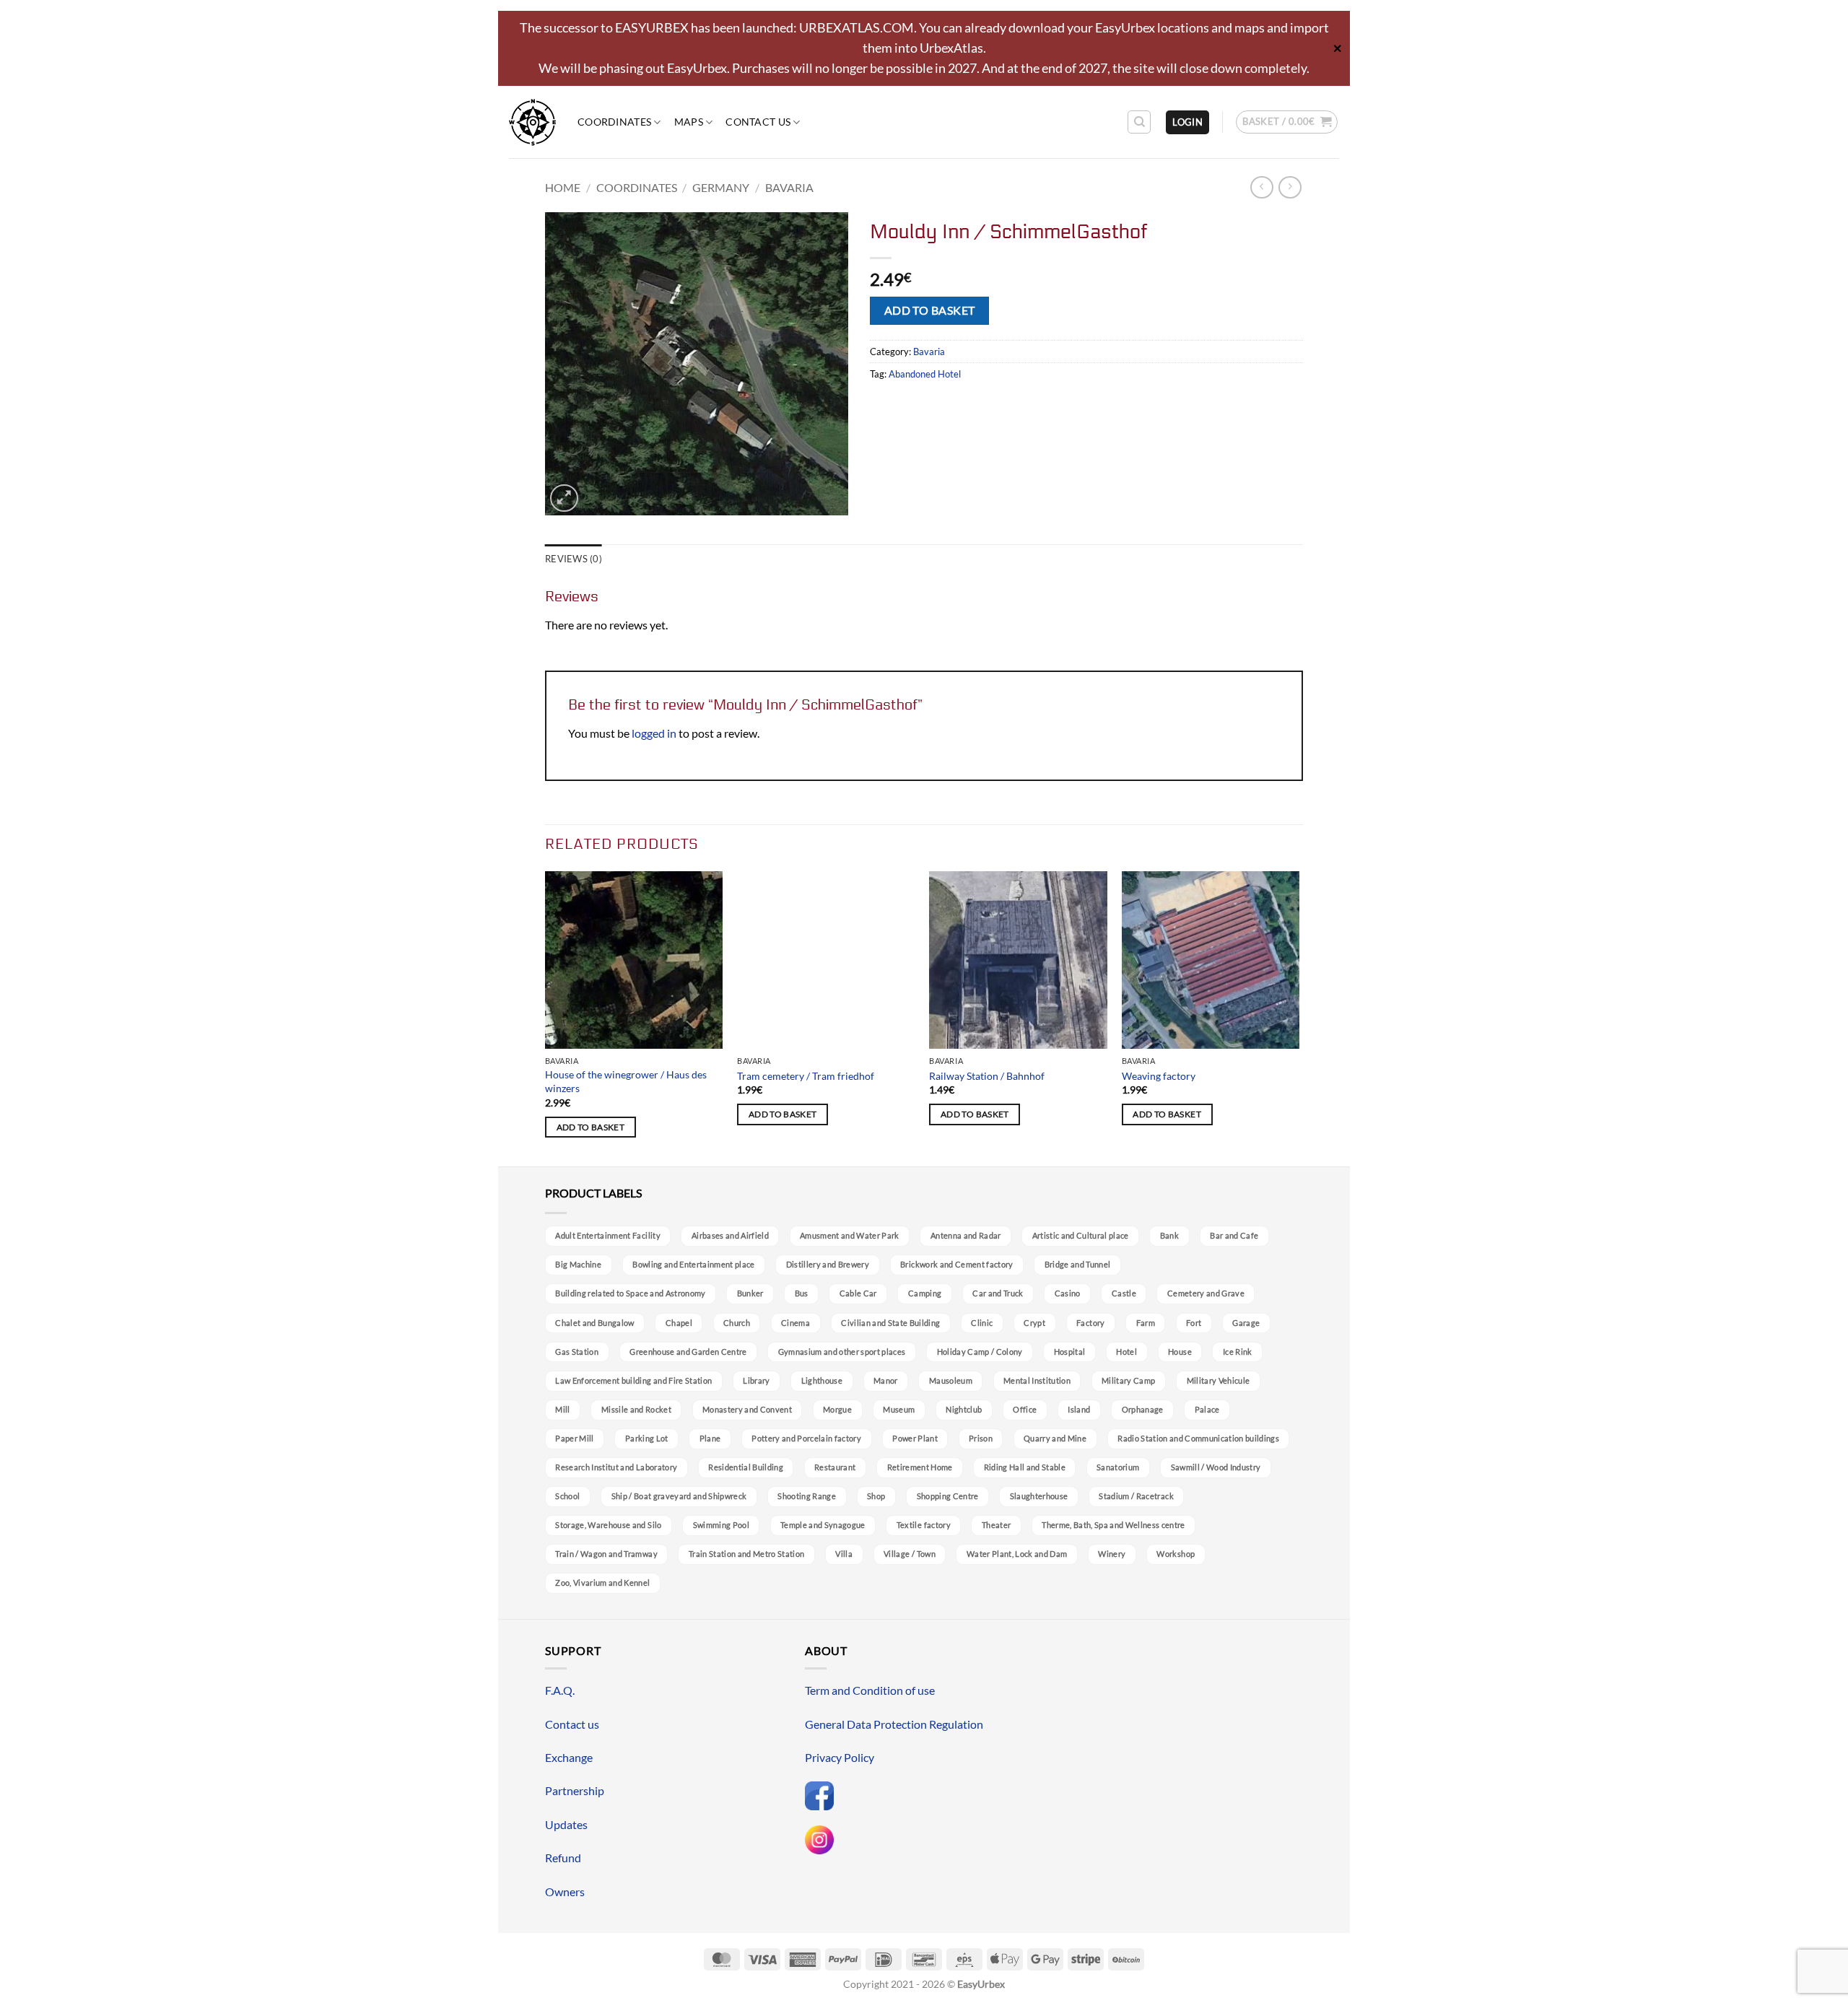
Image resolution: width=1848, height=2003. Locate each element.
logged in (654, 733)
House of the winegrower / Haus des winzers (626, 1081)
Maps (689, 122)
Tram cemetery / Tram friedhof (806, 1076)
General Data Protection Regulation (894, 1724)
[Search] (1139, 122)
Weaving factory (1159, 1076)
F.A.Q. (560, 1690)
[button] (1187, 122)
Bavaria (789, 187)
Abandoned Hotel (925, 374)
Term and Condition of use (870, 1690)
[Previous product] (1290, 187)
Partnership (575, 1790)
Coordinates (614, 122)
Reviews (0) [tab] (574, 559)
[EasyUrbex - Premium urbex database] (532, 122)
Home (563, 187)
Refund (563, 1858)
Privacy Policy (840, 1757)
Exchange (569, 1757)
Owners (565, 1891)
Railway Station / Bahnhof (987, 1076)
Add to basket (930, 310)
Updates (566, 1824)
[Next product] (1261, 187)
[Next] (1299, 1017)
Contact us (758, 122)
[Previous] (546, 1017)
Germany (721, 187)
